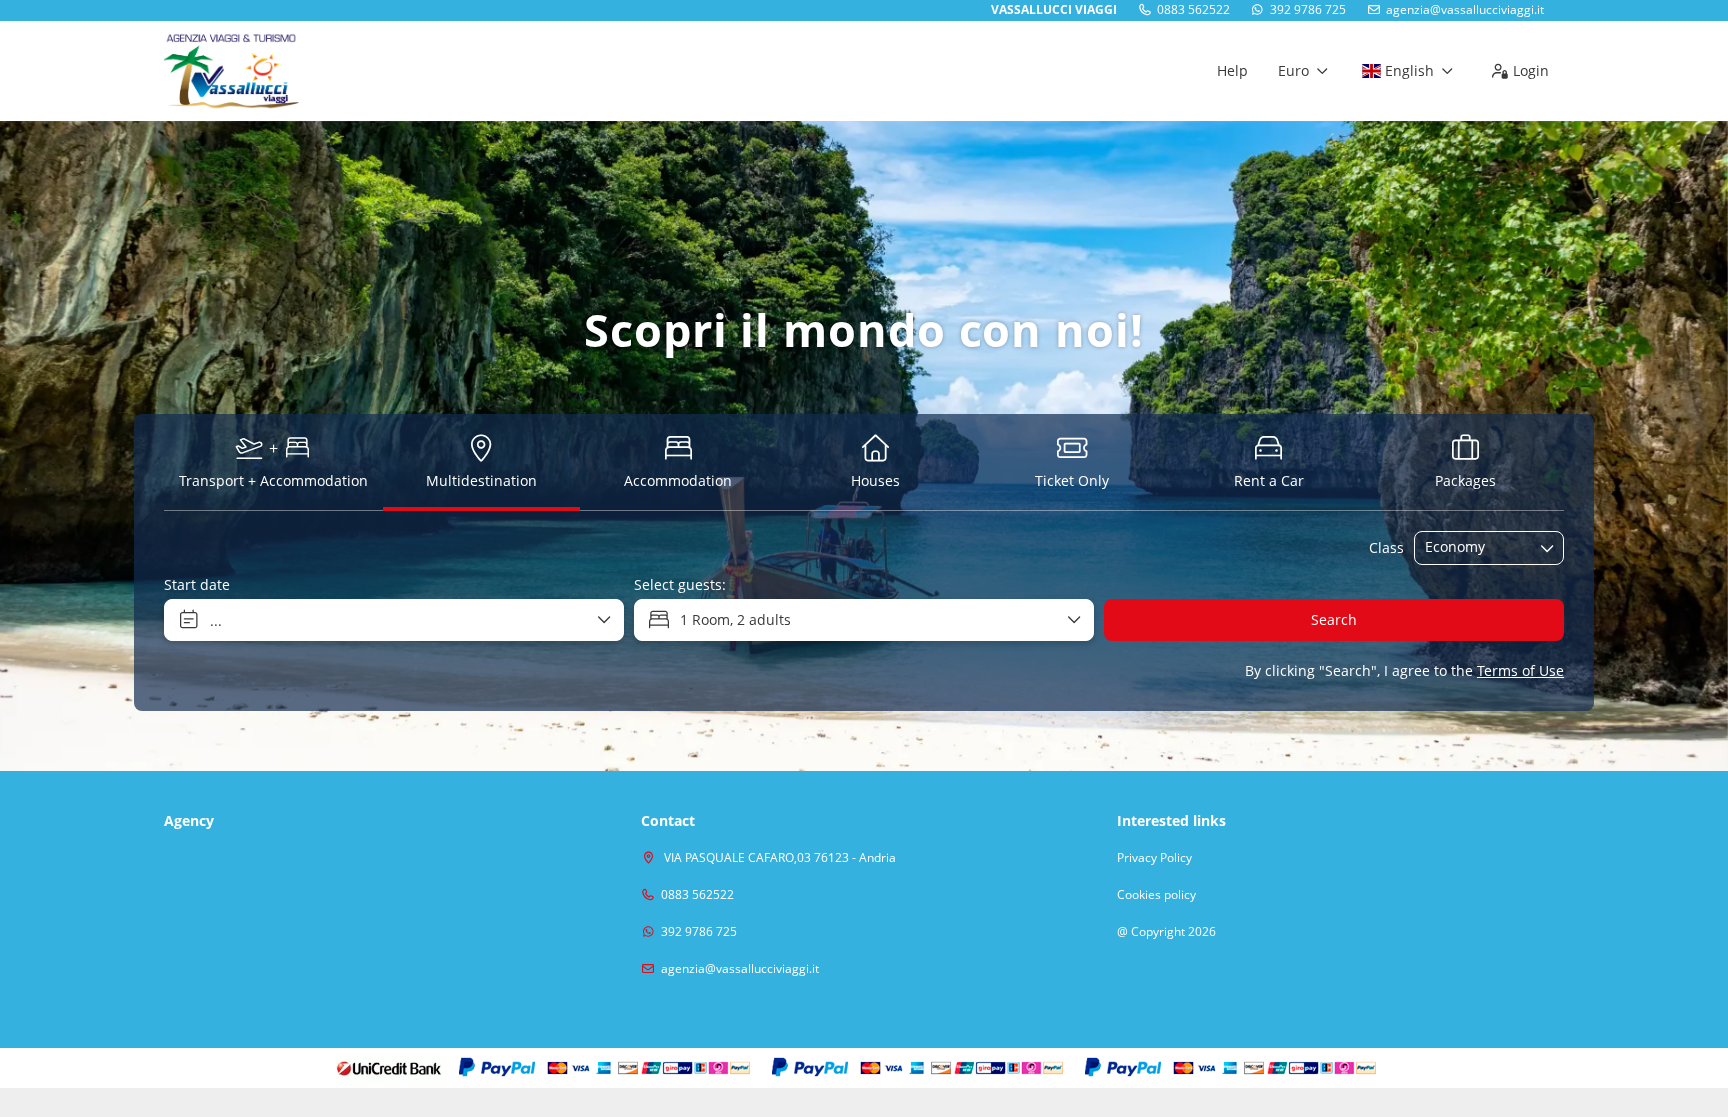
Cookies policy (1156, 895)
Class (1386, 547)
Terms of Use (1520, 670)
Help (1232, 70)
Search (1334, 619)
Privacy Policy (1154, 858)
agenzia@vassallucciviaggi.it (1465, 10)
